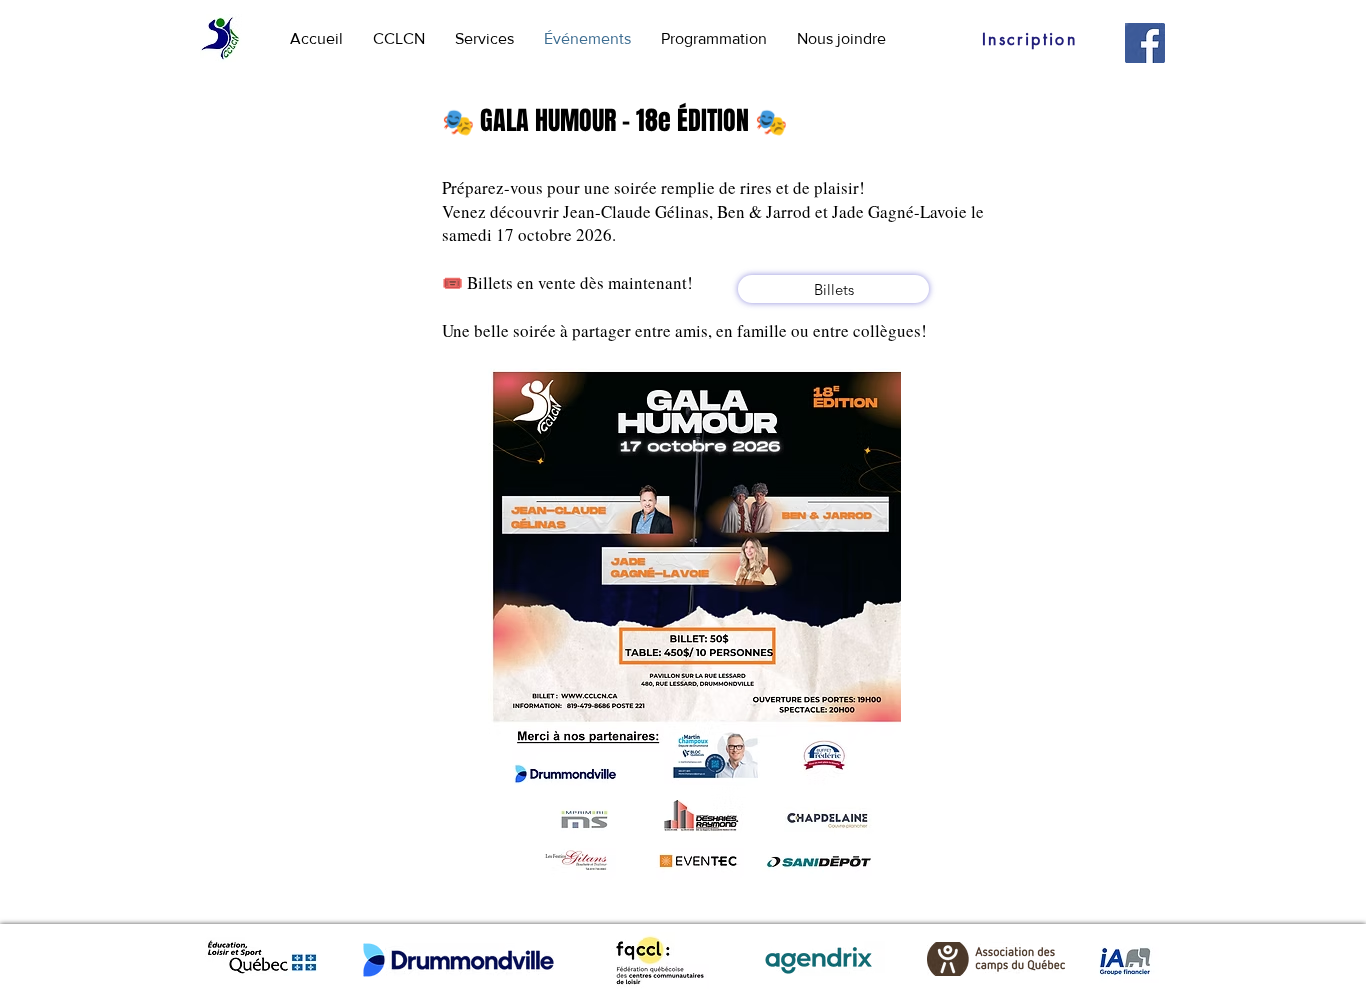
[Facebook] (1145, 43)
